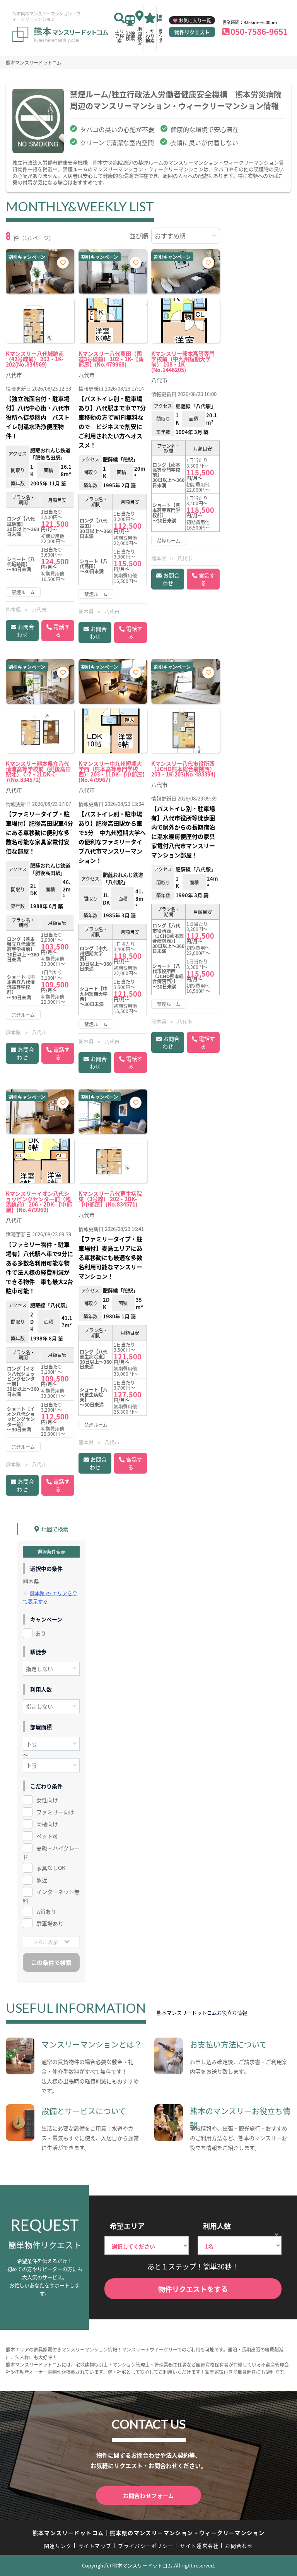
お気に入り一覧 (195, 20)
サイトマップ (95, 2546)
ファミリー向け (55, 1812)
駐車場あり (50, 1923)
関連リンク (58, 2546)
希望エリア (127, 2226)
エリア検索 (119, 36)
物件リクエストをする (193, 2289)
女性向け (47, 1800)
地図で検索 (55, 1529)
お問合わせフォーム (148, 2495)
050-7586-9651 (259, 31)
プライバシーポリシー (146, 2546)
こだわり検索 (150, 36)
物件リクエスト (192, 32)
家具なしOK (51, 1868)
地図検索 (140, 36)
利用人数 (217, 2226)
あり (41, 1633)
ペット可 (47, 1836)
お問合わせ (26, 631)
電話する (61, 631)
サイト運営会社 (199, 2546)
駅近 (42, 1880)
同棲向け (47, 1824)
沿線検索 (130, 36)
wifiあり (46, 1911)
